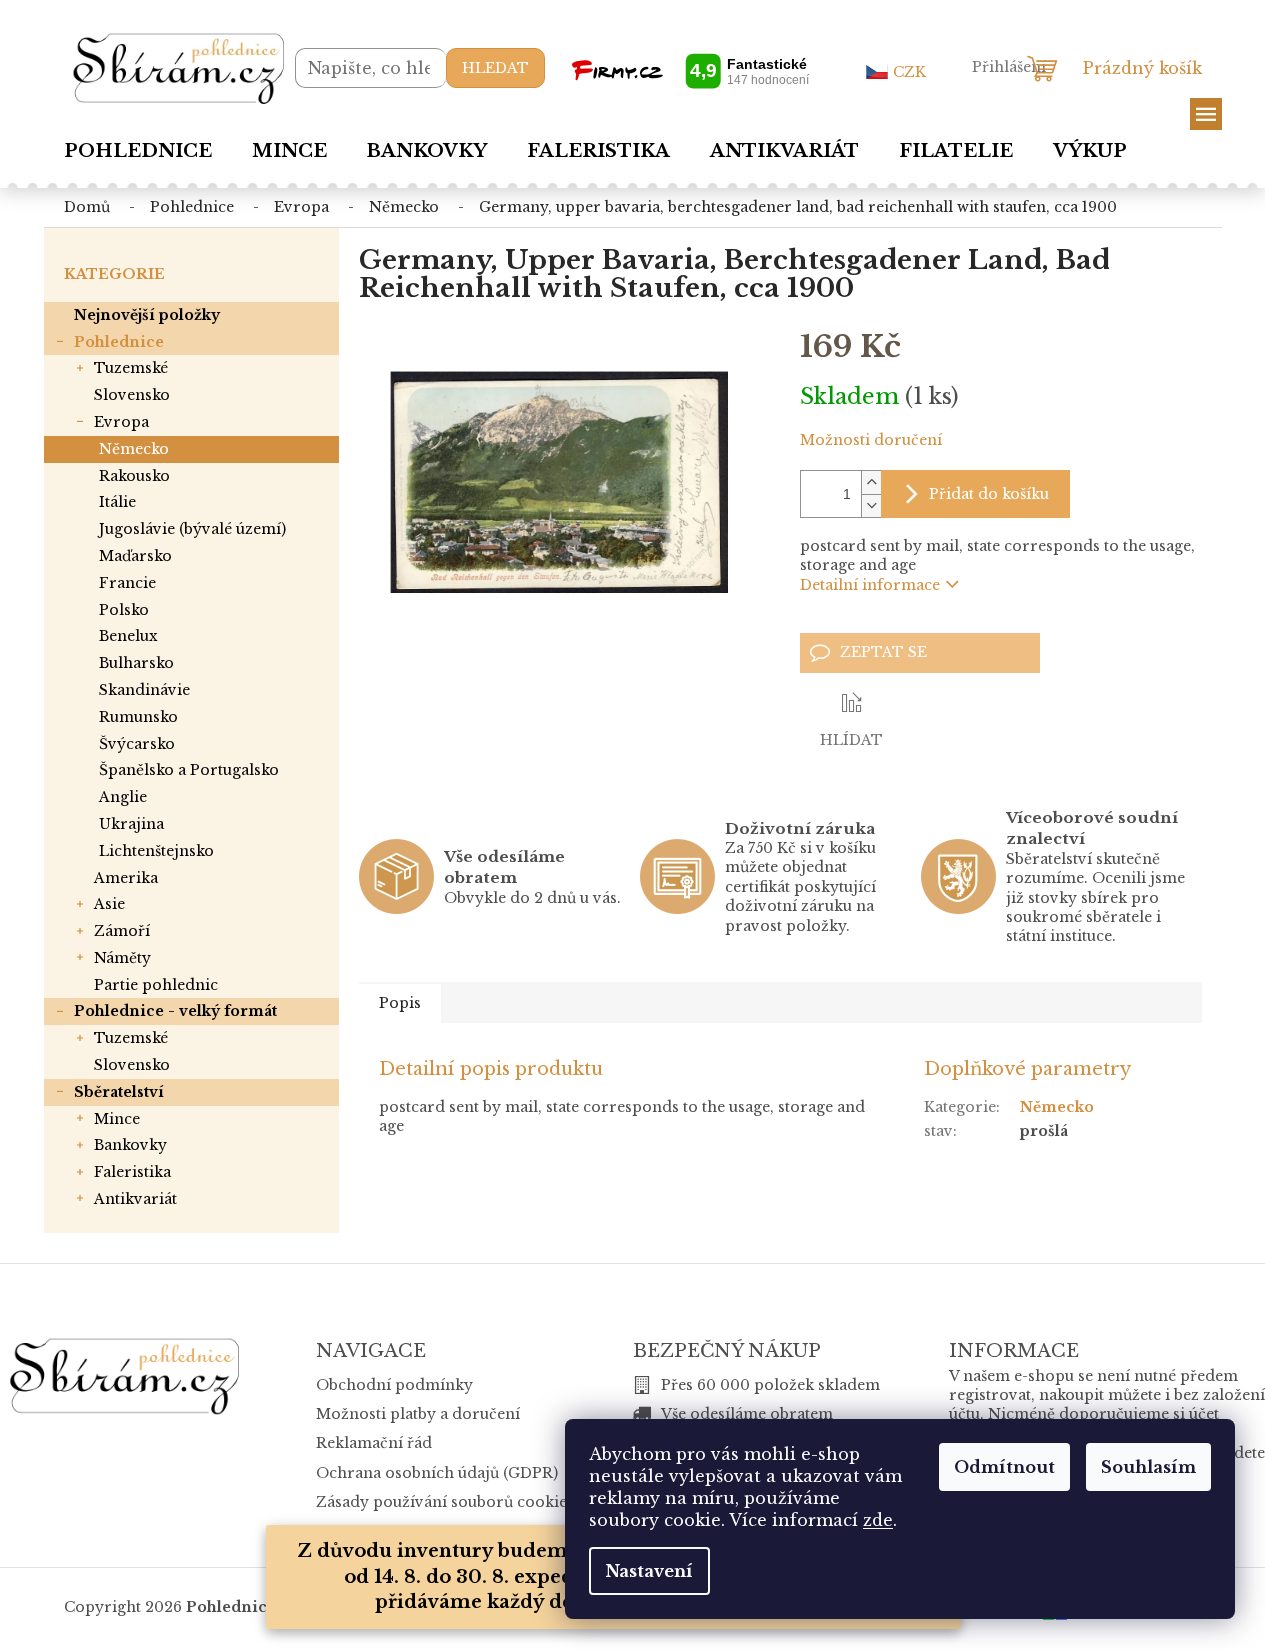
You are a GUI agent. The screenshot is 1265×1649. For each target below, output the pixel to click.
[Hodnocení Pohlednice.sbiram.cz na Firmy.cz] (690, 70)
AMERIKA (126, 878)
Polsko (124, 610)
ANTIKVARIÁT (135, 1199)
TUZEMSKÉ (131, 368)
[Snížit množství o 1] (871, 505)
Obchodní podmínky (394, 1385)
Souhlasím (1148, 1467)
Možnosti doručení (871, 440)
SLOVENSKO (132, 395)
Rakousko (134, 476)
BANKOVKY (130, 1145)
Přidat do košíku (989, 494)
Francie (127, 583)
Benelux (128, 636)
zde (878, 1520)
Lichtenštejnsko (156, 851)
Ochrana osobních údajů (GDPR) (437, 1473)
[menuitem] (138, 151)
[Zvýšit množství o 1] (871, 482)
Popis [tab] (400, 1003)
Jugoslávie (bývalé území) (192, 529)
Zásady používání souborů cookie (441, 1502)
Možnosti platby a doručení (418, 1414)
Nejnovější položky (147, 315)
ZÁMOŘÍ (122, 931)
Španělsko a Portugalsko (189, 770)
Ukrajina (131, 824)
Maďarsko (135, 556)
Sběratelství (119, 1092)
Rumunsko (138, 717)
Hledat (495, 68)
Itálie (117, 502)
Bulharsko (136, 663)
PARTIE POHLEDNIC (156, 985)
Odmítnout (1004, 1467)
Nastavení (649, 1571)
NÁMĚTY (122, 958)
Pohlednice (119, 342)
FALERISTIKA (132, 1172)
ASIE (109, 904)
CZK (909, 72)
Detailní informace (870, 585)
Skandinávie (144, 690)
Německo (134, 449)
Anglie (123, 797)
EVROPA (121, 422)
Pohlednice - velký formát (175, 1011)
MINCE (117, 1119)
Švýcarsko (137, 744)
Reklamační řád (374, 1443)
